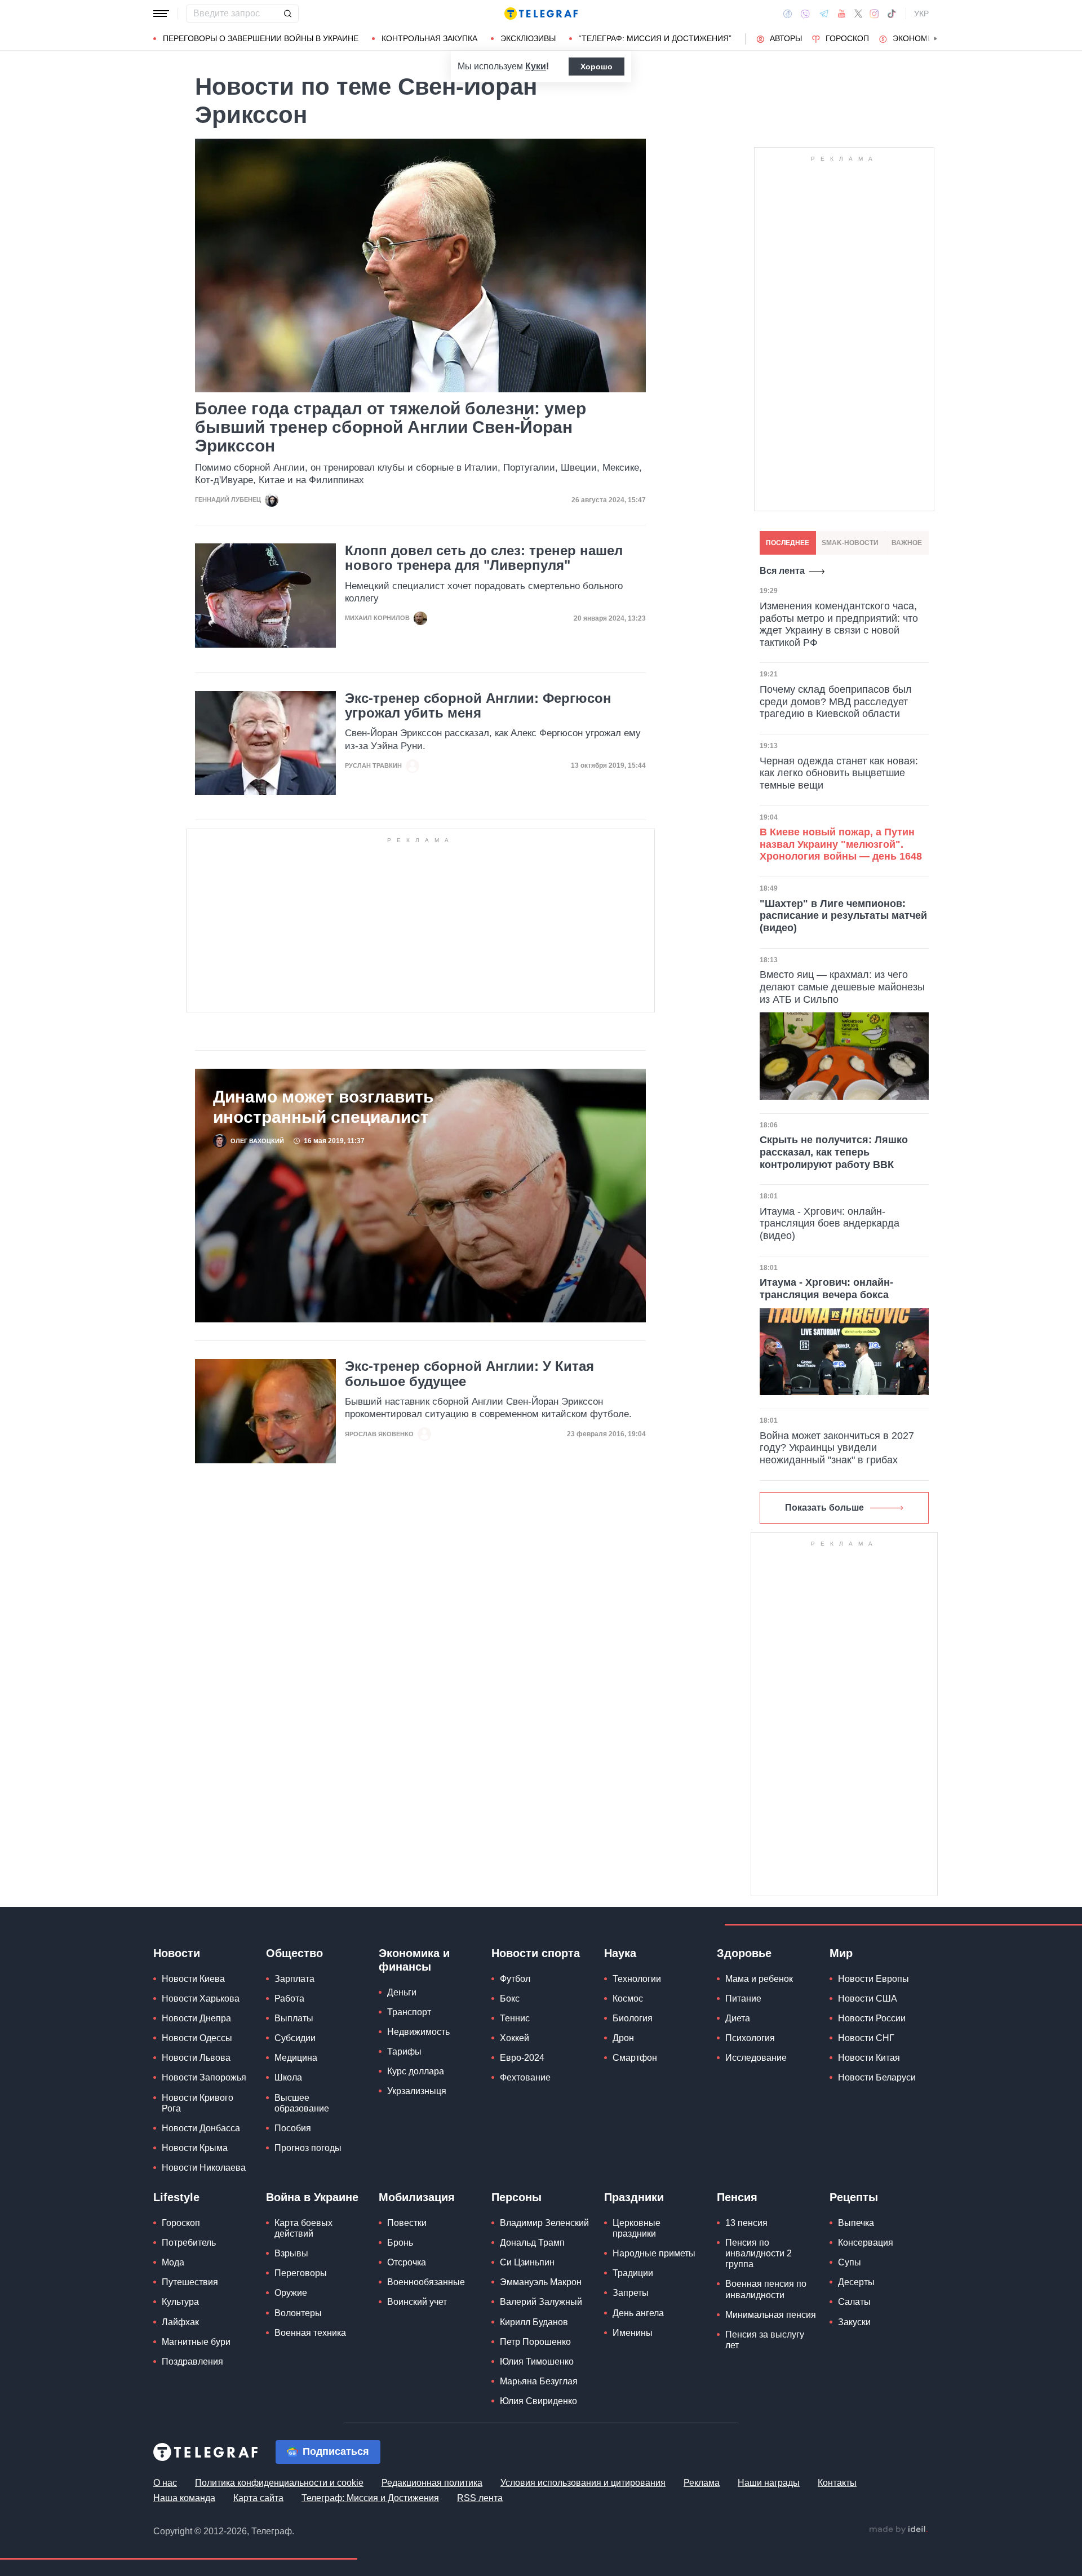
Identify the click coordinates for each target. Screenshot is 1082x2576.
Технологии (637, 1979)
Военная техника (310, 2333)
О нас (165, 2483)
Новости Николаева (204, 2168)
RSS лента (480, 2498)
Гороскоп (847, 38)
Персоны (516, 2197)
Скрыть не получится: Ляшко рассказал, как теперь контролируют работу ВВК (834, 1152)
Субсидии (295, 2038)
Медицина (296, 2058)
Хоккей (515, 2038)
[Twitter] (858, 14)
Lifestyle (176, 2197)
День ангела (638, 2313)
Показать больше (824, 1508)
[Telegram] (824, 14)
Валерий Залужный (541, 2302)
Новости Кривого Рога (198, 2103)
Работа (289, 1999)
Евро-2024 (522, 2058)
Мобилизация (417, 2197)
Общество (294, 1953)
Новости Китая (869, 2058)
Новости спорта (536, 1953)
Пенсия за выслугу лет (765, 2340)
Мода (173, 2262)
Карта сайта (258, 2498)
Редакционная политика (432, 2483)
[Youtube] (842, 14)
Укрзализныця (417, 2091)
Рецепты (854, 2197)
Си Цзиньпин (527, 2262)
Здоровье (744, 1953)
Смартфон (635, 2058)
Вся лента (782, 571)
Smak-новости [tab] (850, 543)
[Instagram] (874, 14)
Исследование (756, 2058)
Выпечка (856, 2223)
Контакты (837, 2483)
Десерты (856, 2282)
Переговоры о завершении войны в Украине (261, 38)
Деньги (402, 1992)
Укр (921, 14)
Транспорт (409, 2012)
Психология (750, 2038)
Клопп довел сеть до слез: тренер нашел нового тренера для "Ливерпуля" (484, 558)
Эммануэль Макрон (541, 2282)
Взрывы (291, 2253)
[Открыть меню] (161, 14)
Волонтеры (298, 2313)
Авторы (786, 38)
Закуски (854, 2322)
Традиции (633, 2273)
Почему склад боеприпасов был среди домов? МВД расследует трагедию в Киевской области (836, 701)
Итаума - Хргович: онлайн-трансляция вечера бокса (826, 1289)
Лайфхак (180, 2322)
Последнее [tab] (788, 543)
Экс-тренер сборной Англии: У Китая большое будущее (469, 1374)
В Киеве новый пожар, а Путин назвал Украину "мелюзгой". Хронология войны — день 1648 (841, 844)
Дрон (623, 2038)
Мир (841, 1953)
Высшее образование (302, 2103)
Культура (180, 2302)
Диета (738, 2018)
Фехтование (525, 2077)
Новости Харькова (201, 1999)
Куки (536, 66)
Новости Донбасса (201, 2128)
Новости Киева (193, 1979)
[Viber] (805, 14)
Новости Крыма (195, 2148)
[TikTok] (892, 14)
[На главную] (541, 14)
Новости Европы (873, 1979)
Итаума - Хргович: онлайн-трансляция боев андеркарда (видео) (830, 1223)
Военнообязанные (426, 2282)
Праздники (634, 2197)
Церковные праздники (637, 2228)
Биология (633, 2018)
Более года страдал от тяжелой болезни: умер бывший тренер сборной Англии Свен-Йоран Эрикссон (391, 427)
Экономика (918, 38)
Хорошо (597, 67)
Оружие (291, 2293)
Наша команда (184, 2498)
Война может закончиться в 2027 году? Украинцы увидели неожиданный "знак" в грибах (837, 1448)
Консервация (866, 2243)
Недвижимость (418, 2032)
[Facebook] (788, 14)
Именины (633, 2333)
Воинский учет (417, 2302)
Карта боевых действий (303, 2228)
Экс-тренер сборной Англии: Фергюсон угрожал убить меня (478, 706)
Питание (743, 1999)
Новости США (868, 1999)
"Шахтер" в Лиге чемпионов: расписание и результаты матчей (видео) (843, 916)
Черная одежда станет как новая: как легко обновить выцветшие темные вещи (839, 773)
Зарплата (294, 1979)
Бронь (400, 2243)
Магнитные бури (196, 2342)
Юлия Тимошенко (537, 2362)
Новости (177, 1953)
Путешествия (190, 2282)
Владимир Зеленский (544, 2223)
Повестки (407, 2223)
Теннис (515, 2018)
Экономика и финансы (414, 1960)
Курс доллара (416, 2071)
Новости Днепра (196, 2018)
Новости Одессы (197, 2038)
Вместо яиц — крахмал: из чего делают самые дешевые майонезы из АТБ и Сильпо (842, 987)
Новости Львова (196, 2058)
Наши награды (769, 2483)
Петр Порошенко (535, 2342)
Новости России (872, 2018)
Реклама (702, 2483)
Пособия (293, 2128)
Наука (620, 1953)
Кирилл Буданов (534, 2322)
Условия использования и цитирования (583, 2483)
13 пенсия (746, 2223)
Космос (628, 1999)
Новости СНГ (866, 2038)
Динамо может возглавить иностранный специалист (323, 1107)
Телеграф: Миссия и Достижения (370, 2498)
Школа (288, 2077)
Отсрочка (407, 2262)
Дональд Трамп (532, 2243)
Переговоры (301, 2273)
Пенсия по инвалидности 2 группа (759, 2253)
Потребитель (189, 2243)
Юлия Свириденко (538, 2401)
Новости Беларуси (877, 2077)
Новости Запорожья (204, 2077)
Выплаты (294, 2018)
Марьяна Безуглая (539, 2381)
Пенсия (737, 2197)
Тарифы (404, 2051)
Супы (850, 2262)
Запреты (631, 2293)
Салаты (854, 2302)
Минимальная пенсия (771, 2315)
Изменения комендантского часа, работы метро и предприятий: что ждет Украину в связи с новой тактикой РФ (839, 624)
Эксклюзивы (528, 38)
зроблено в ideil (898, 2530)
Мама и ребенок (759, 1979)
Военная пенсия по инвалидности (766, 2289)
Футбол (515, 1979)
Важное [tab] (907, 543)
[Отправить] (287, 14)
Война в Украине (312, 2197)
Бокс (510, 1999)
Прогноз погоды (308, 2148)
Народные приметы (654, 2253)
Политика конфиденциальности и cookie (279, 2483)
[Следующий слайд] (935, 39)
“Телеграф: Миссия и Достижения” (655, 38)
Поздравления (192, 2362)
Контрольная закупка (429, 38)
